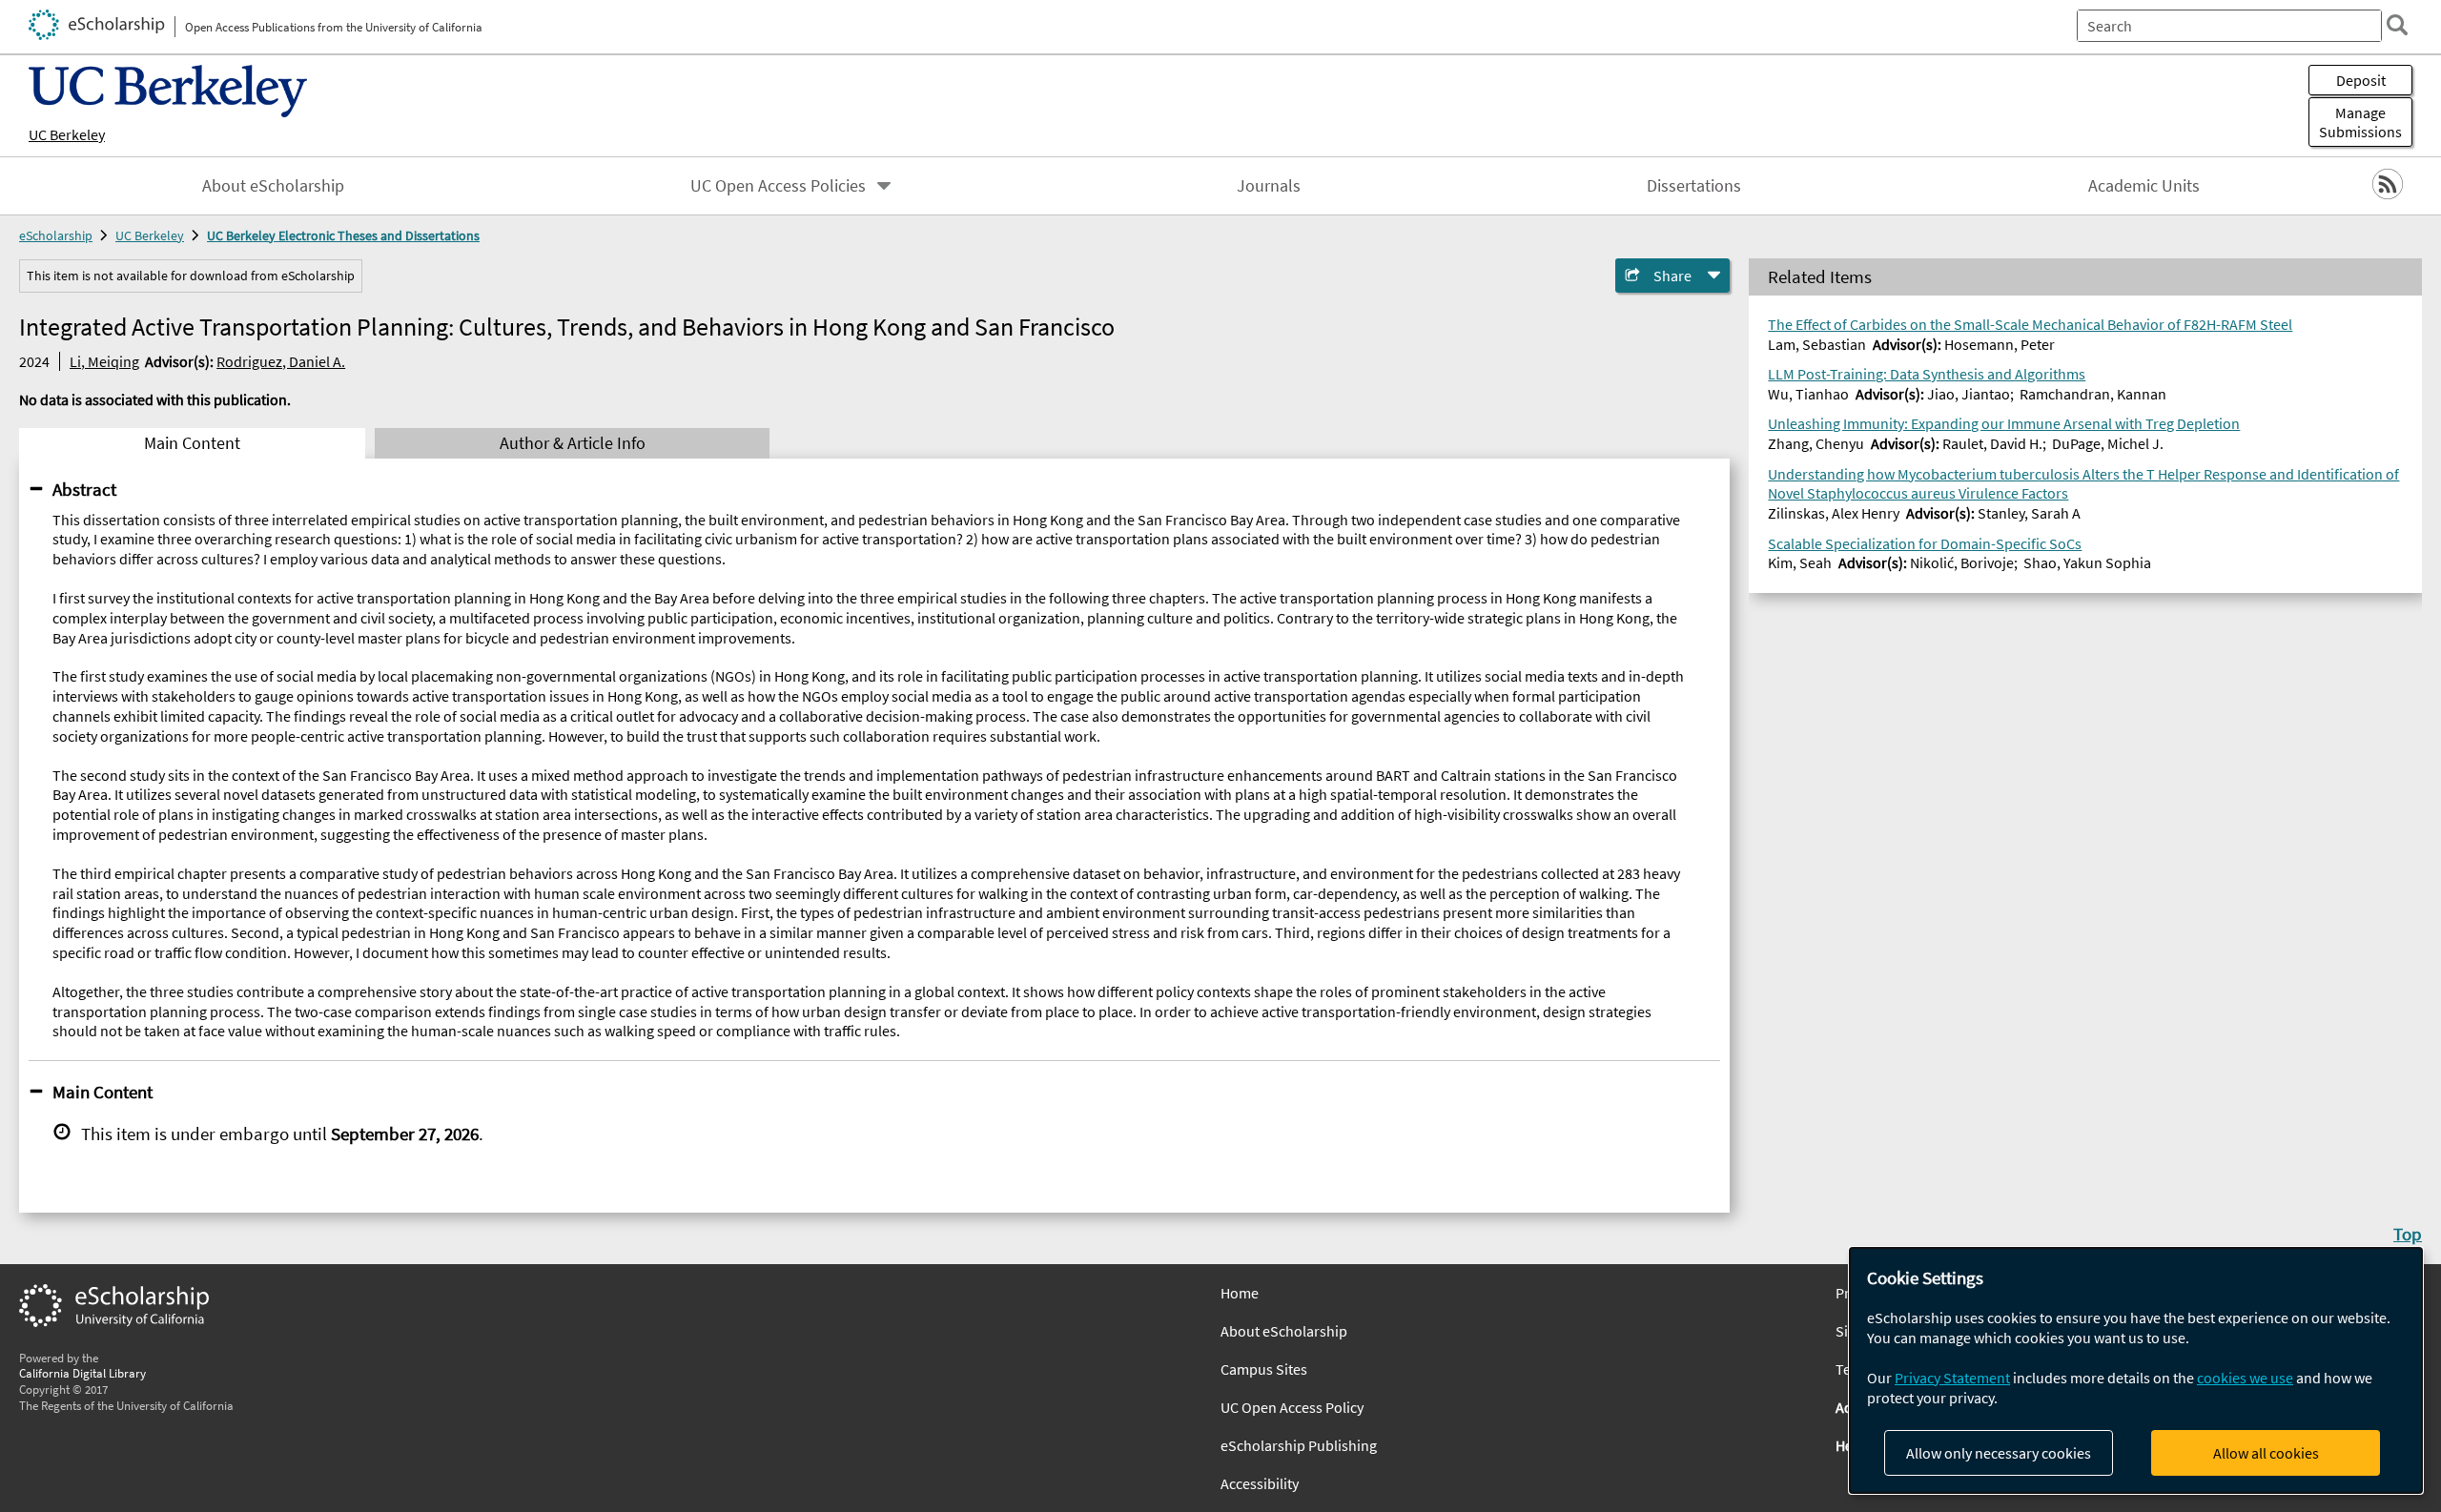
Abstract (84, 489)
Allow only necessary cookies (1999, 1453)
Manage (2360, 122)
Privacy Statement (1952, 1378)
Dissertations (1694, 186)
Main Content (103, 1092)
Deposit (2361, 80)
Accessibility (1260, 1483)
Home (1240, 1293)
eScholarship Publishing (1299, 1445)
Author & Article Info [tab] (573, 443)
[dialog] (2136, 1370)
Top (2408, 1234)
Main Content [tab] (192, 443)
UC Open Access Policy (1292, 1407)
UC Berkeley (67, 134)
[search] (2397, 25)
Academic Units (2144, 186)
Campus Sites (1264, 1369)
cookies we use (2245, 1378)
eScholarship (56, 235)
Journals (1269, 186)
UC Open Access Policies (778, 186)
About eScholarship (273, 186)
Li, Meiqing (104, 361)
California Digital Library (82, 1373)
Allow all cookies (2266, 1453)
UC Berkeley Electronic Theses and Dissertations (343, 235)
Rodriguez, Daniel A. (281, 361)
